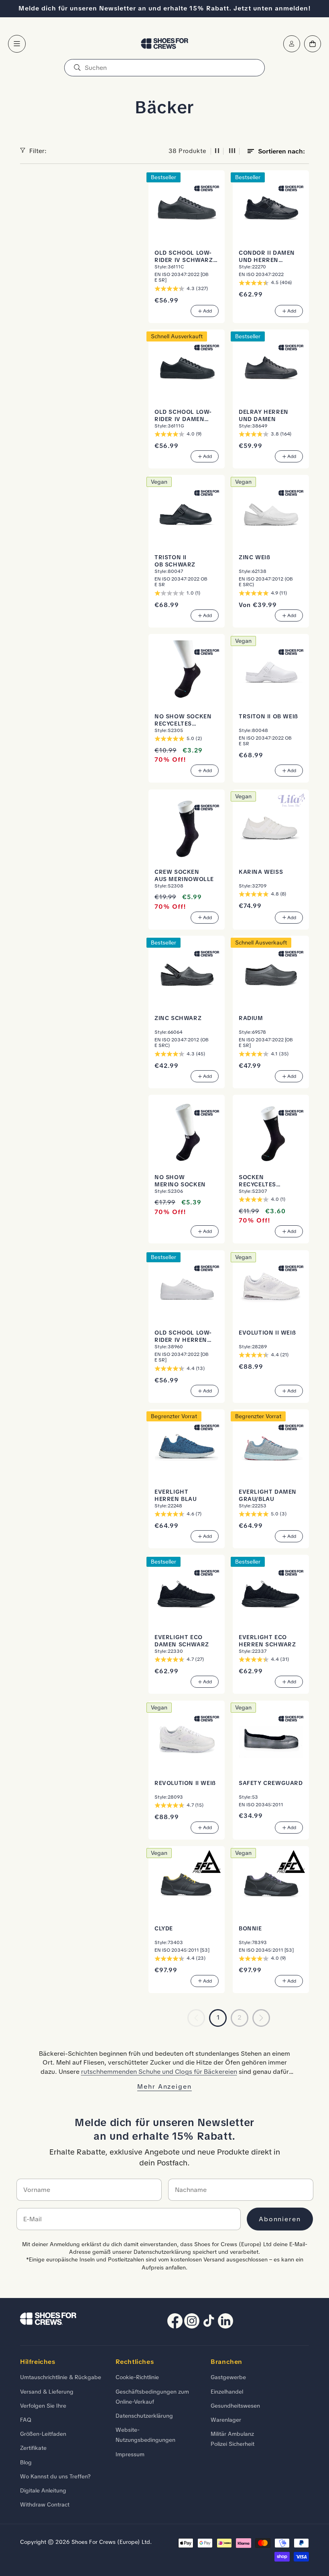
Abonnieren (280, 2219)
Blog (26, 2462)
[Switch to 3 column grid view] (232, 151)
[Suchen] (77, 68)
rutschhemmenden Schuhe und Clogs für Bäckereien (159, 2072)
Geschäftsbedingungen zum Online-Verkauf (152, 2397)
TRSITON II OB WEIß (268, 717)
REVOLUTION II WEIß (185, 1783)
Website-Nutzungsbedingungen (145, 2435)
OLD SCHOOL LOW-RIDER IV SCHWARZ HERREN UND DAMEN (186, 257)
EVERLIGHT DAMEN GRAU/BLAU (268, 1496)
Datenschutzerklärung (144, 2416)
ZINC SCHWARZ (178, 1018)
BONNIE (250, 1929)
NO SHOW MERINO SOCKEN (180, 1181)
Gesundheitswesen (235, 2406)
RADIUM (251, 1018)
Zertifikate (33, 2448)
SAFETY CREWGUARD (271, 1783)
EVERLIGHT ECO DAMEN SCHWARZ (182, 1641)
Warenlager (226, 2420)
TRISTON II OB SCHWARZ (175, 561)
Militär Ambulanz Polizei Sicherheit (233, 2439)
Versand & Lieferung (47, 2392)
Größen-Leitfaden (43, 2434)
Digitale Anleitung (43, 2490)
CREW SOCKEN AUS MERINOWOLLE (184, 876)
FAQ (26, 2420)
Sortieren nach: (281, 151)
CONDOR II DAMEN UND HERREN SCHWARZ (267, 257)
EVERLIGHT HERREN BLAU (176, 1496)
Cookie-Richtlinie (137, 2377)
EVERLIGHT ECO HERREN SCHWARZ (267, 1641)
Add (207, 311)
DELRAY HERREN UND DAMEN (264, 416)
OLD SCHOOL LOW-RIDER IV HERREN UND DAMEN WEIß (183, 1337)
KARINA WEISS (261, 872)
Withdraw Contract (45, 2504)
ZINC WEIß (254, 557)
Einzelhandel (227, 2392)
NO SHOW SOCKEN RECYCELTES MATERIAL (183, 720)
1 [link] (218, 2017)
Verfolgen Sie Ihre (43, 2406)
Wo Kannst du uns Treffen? (55, 2476)
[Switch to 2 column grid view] (217, 151)
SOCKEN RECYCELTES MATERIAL (257, 1181)
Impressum (130, 2454)
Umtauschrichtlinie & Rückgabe (61, 2377)
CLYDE (164, 1929)
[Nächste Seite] (261, 2018)
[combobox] (164, 68)
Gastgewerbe (228, 2377)
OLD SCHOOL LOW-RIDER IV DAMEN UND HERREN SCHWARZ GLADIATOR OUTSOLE (183, 416)
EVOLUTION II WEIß (267, 1333)
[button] (17, 44)
